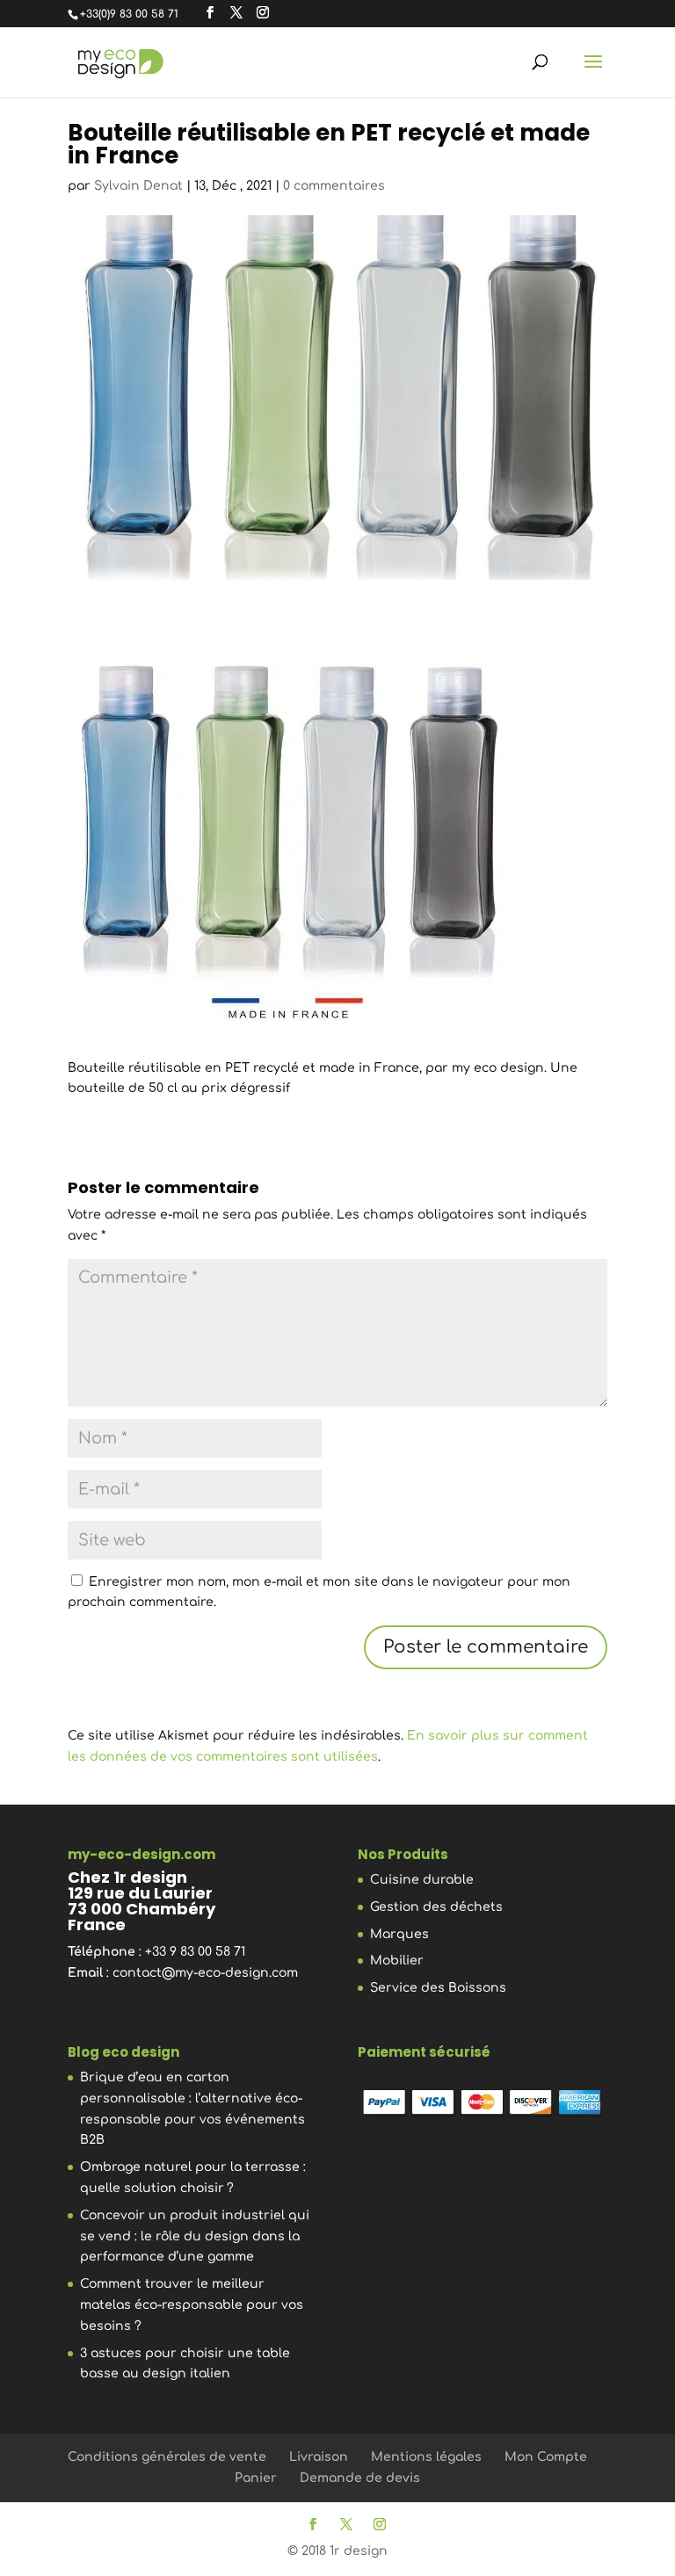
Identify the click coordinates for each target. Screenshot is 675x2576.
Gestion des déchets (436, 1907)
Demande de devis (360, 2478)
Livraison (319, 2457)
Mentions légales (426, 2457)
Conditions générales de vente (167, 2457)
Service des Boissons (438, 1988)
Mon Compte (546, 2457)
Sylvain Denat (138, 186)
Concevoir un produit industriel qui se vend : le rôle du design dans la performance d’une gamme (195, 2236)
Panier (256, 2478)
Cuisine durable (422, 1880)
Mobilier (397, 1961)
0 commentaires (334, 186)
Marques (399, 1934)
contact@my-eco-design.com (205, 1973)
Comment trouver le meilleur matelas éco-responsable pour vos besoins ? (192, 2305)
